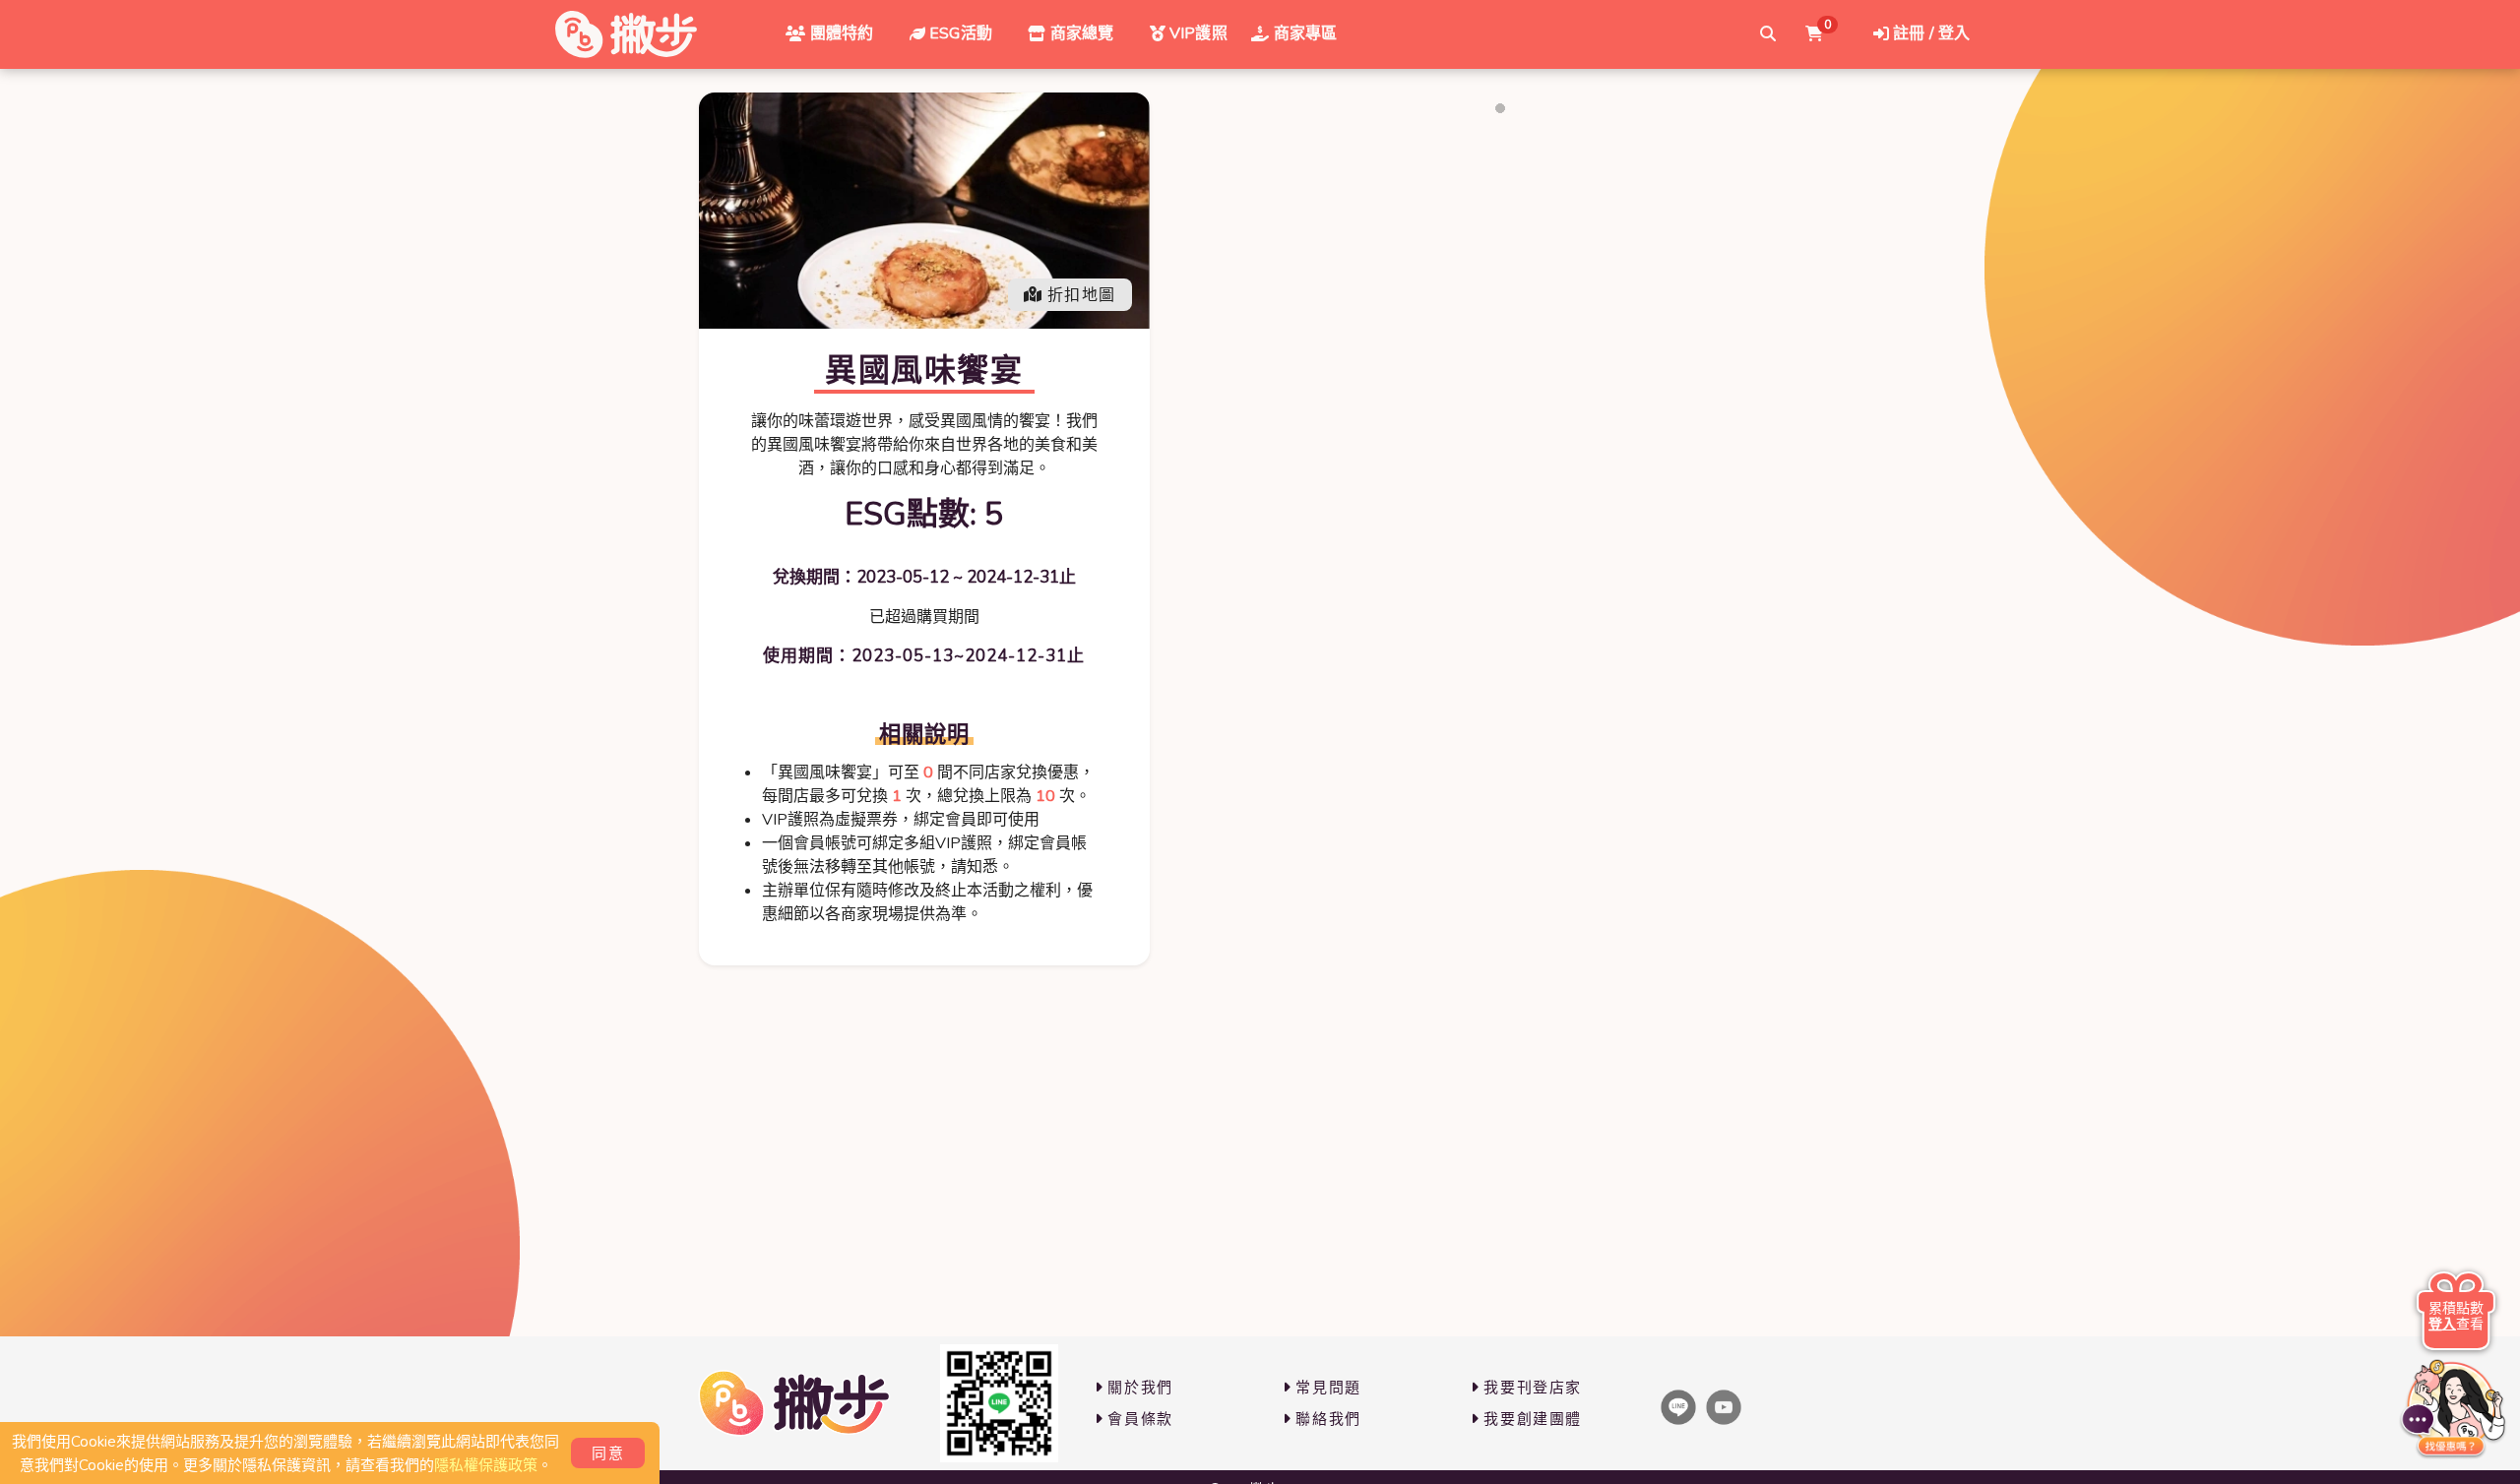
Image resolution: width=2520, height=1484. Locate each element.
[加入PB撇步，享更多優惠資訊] (999, 1403)
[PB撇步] (626, 34)
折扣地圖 (1082, 295)
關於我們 (1140, 1388)
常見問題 (1328, 1388)
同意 (608, 1453)
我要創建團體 (1533, 1419)
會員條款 (1140, 1419)
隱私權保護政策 (486, 1465)
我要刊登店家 (1533, 1388)
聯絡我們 (1328, 1419)
